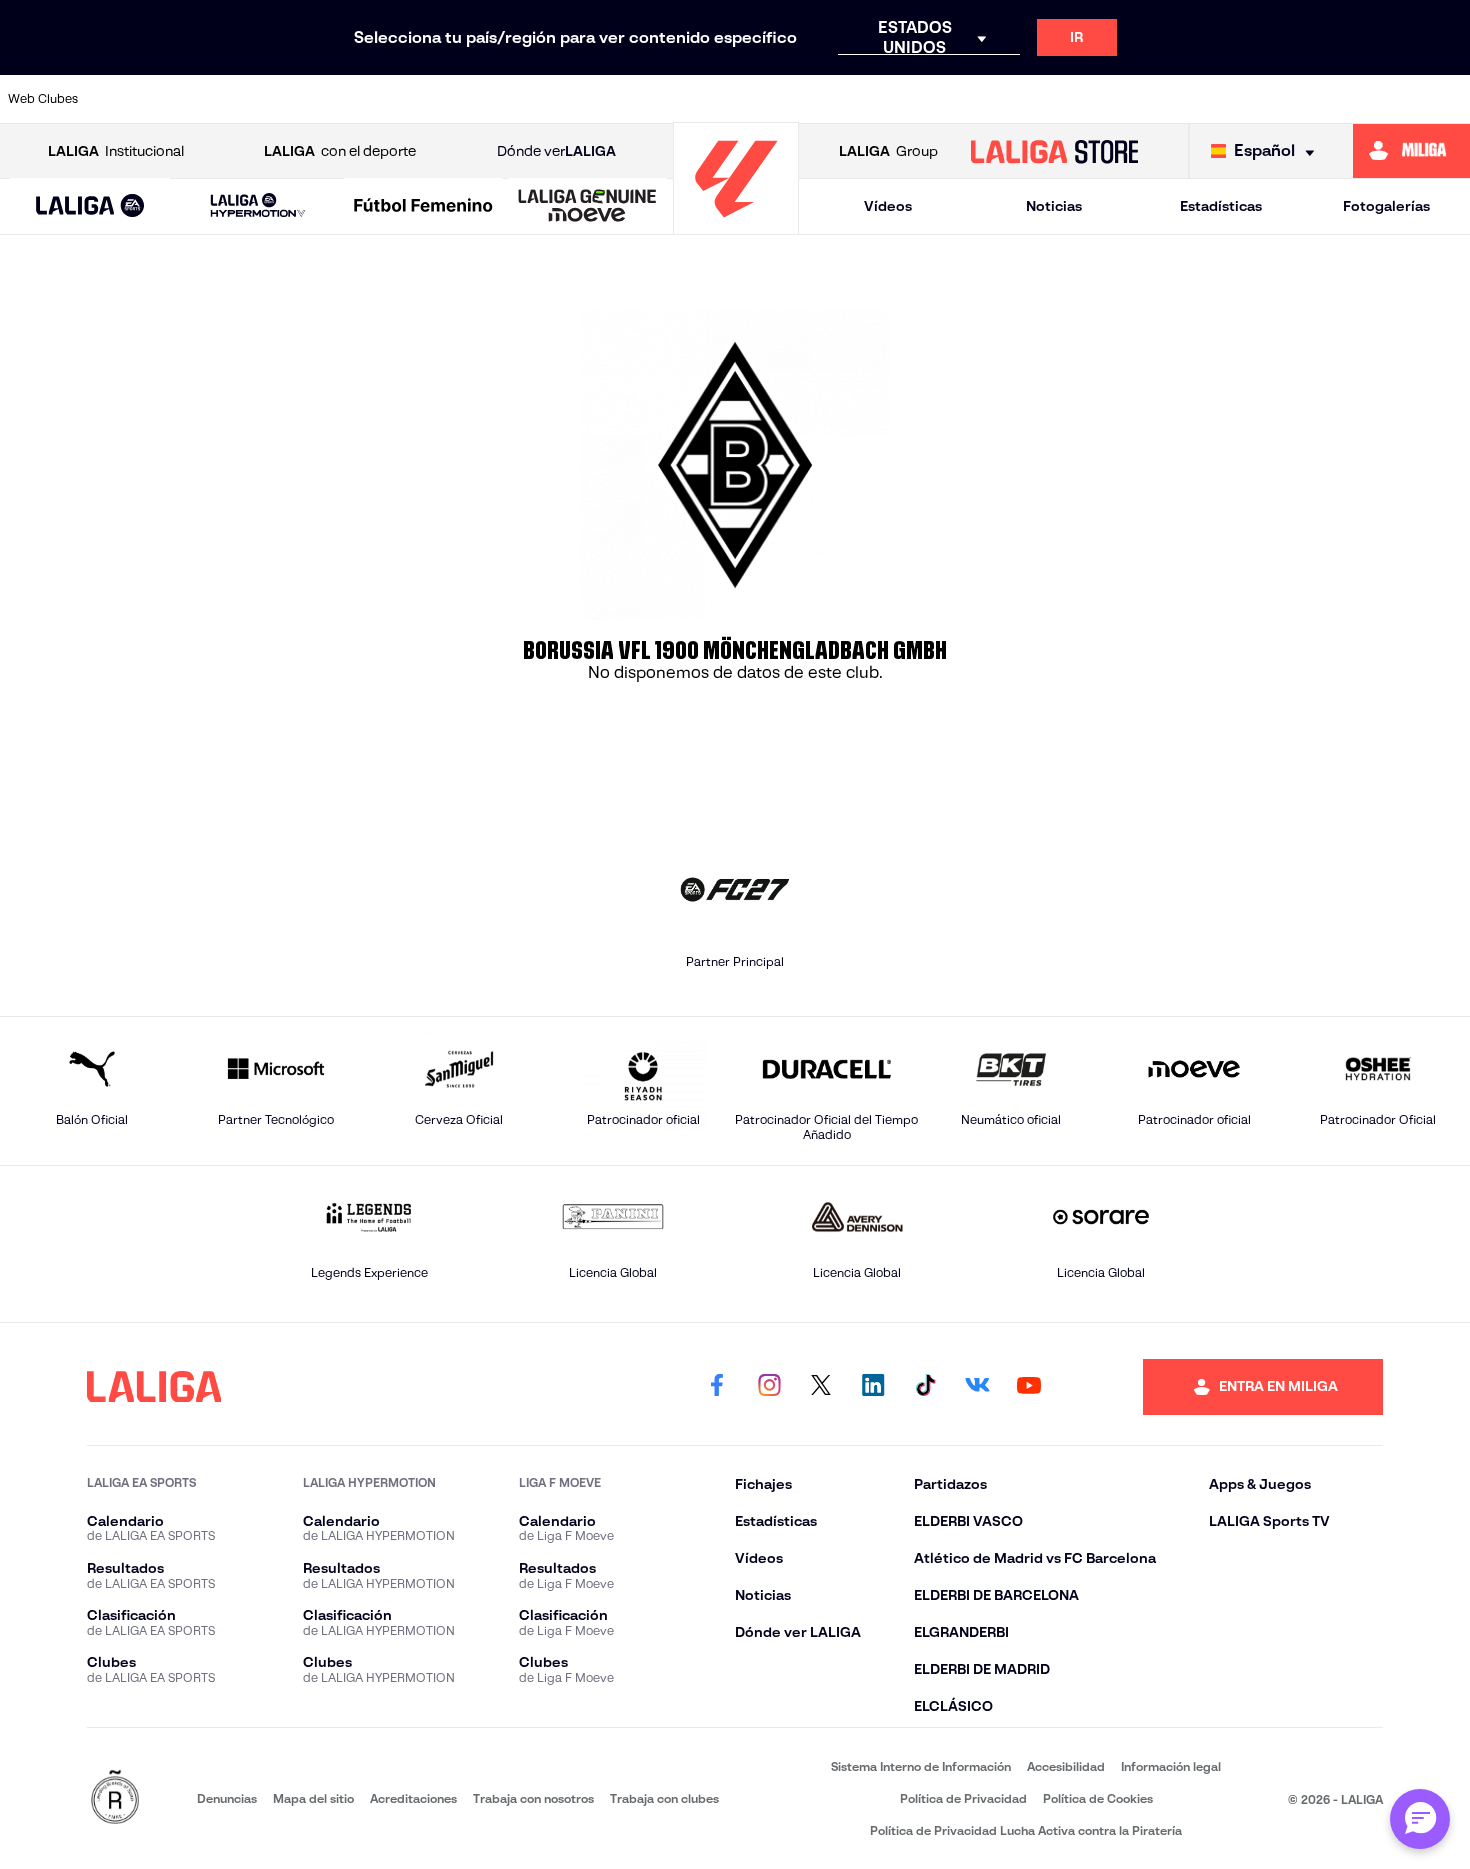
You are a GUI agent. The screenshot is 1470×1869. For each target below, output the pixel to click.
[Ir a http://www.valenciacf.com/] (1378, 99)
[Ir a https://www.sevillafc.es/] (1309, 99)
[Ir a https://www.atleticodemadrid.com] (201, 99)
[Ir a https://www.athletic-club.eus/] (132, 99)
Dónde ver (556, 151)
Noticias (1054, 206)
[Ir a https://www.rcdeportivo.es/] (963, 99)
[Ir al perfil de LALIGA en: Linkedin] (873, 1387)
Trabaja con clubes (664, 1798)
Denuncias (227, 1798)
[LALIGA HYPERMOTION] (258, 206)
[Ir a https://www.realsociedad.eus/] (1239, 99)
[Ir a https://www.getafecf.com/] (617, 99)
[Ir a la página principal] (736, 225)
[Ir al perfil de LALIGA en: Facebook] (717, 1387)
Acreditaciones (413, 1798)
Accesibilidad (1066, 1766)
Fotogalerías (1386, 206)
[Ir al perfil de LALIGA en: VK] (977, 1387)
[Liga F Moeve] (423, 207)
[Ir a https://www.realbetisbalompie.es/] (1101, 99)
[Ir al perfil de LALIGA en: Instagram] (769, 1387)
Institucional (116, 151)
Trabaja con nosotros (533, 1798)
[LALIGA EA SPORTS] (90, 207)
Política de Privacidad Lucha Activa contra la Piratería (1026, 1830)
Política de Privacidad (963, 1798)
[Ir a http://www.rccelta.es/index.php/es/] (340, 99)
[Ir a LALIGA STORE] (1054, 151)
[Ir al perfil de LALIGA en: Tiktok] (925, 1387)
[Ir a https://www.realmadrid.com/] (1170, 99)
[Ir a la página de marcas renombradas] (115, 1798)
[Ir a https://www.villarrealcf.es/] (1447, 99)
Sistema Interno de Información (921, 1766)
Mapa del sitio (313, 1798)
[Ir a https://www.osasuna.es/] (271, 99)
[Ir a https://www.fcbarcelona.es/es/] (547, 99)
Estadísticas (1221, 206)
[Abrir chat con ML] (1420, 1819)
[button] (90, 206)
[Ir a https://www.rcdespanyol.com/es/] (1032, 99)
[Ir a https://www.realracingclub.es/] (824, 99)
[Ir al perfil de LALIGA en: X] (821, 1387)
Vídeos (888, 206)
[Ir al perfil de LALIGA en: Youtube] (1029, 1387)
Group (888, 151)
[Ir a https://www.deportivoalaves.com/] (409, 99)
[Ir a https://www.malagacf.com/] (755, 99)
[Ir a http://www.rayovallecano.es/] (893, 99)
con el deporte (340, 151)
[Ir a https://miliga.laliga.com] (1411, 151)
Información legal (1171, 1766)
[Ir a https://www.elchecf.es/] (478, 99)
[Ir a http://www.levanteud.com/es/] (686, 99)
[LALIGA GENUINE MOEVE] (587, 207)
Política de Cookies (1098, 1798)
